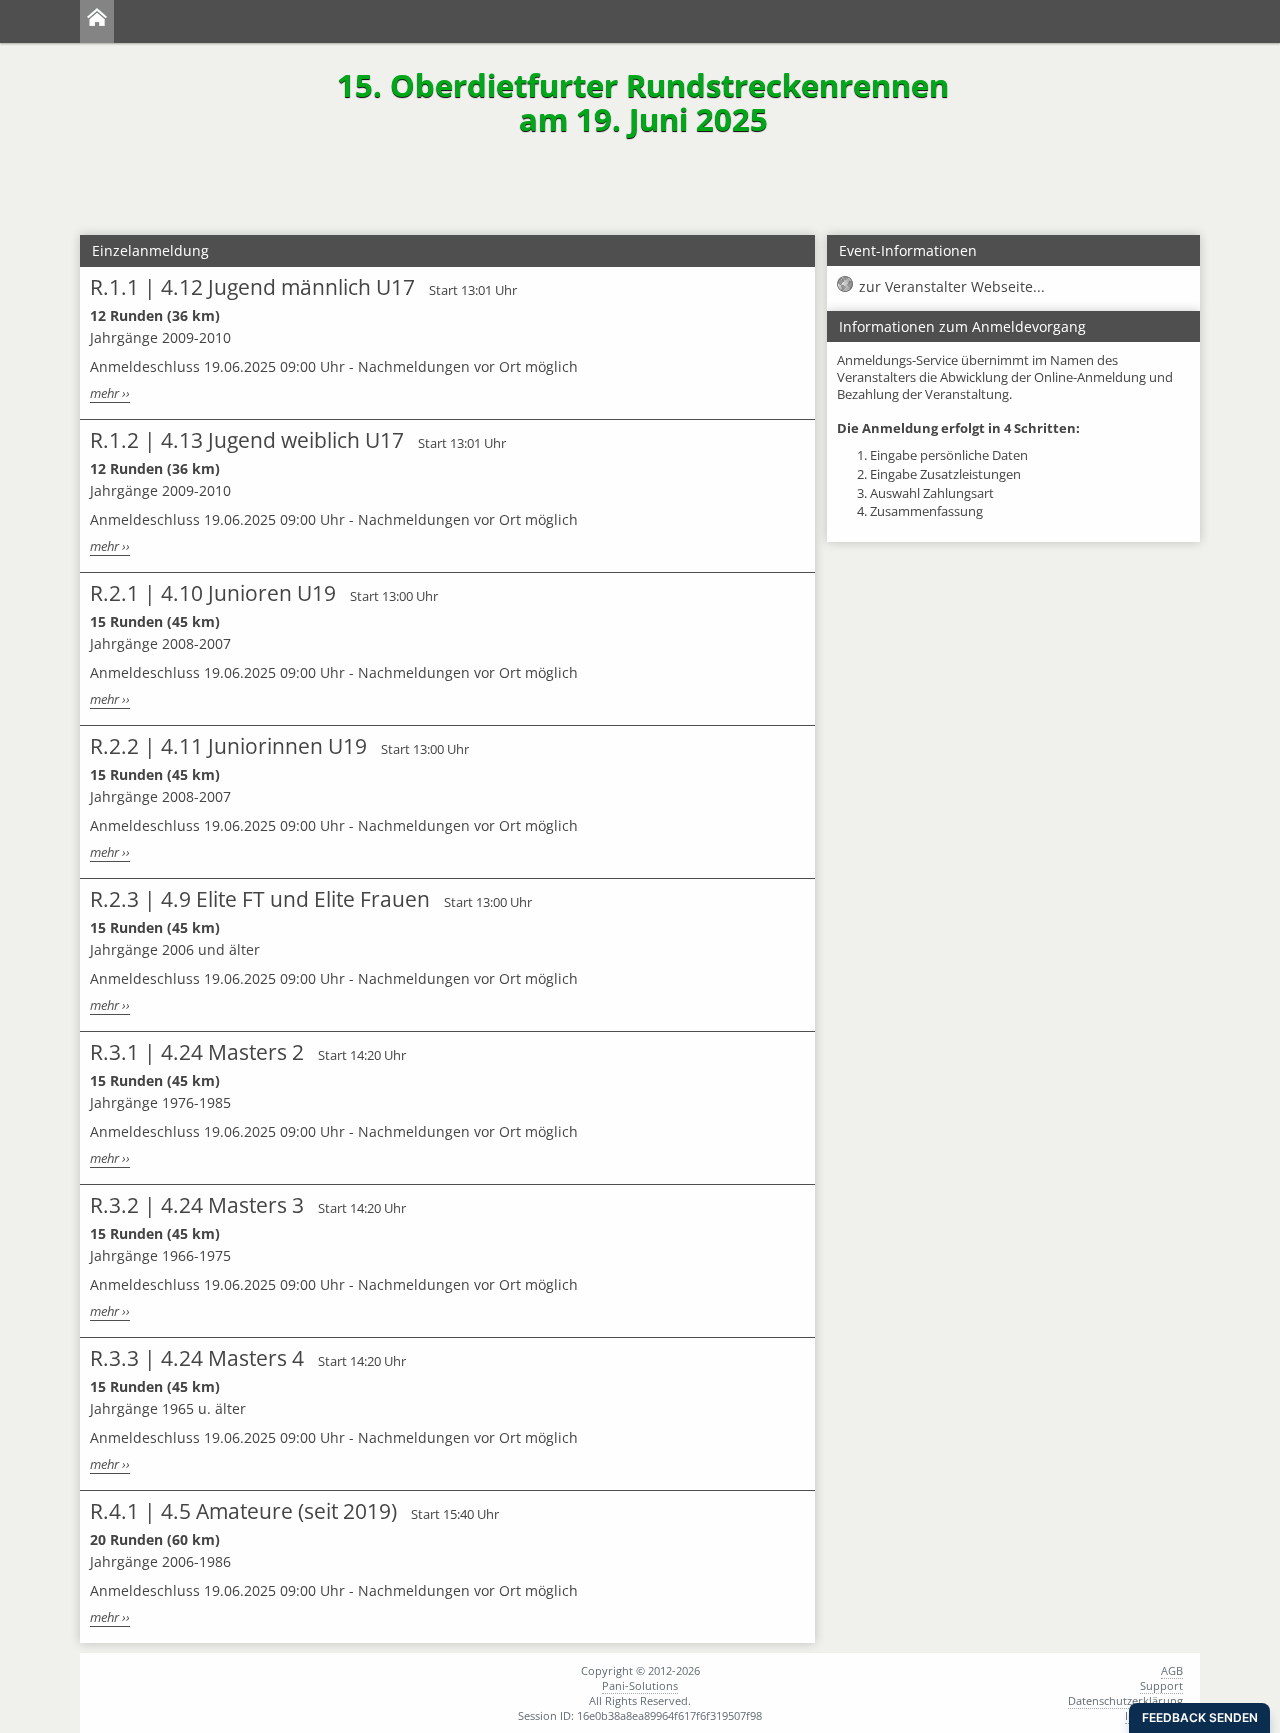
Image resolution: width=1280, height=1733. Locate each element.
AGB (1172, 1670)
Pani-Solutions (640, 1685)
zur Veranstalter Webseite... (952, 286)
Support (1161, 1685)
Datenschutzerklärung (1125, 1700)
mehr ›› (110, 393)
